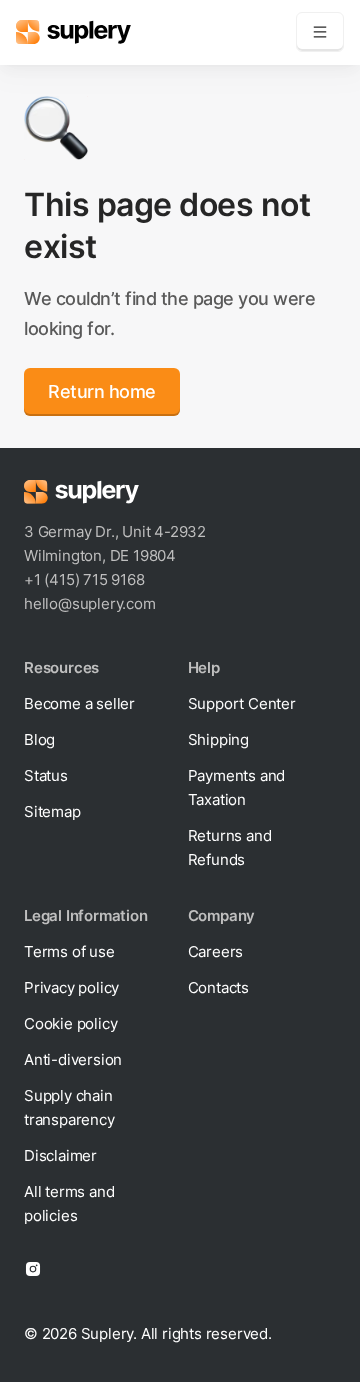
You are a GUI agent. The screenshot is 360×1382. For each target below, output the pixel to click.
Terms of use (69, 951)
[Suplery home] (73, 32)
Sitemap (52, 811)
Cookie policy (70, 1023)
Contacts (218, 987)
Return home (102, 391)
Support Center (242, 703)
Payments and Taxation (237, 787)
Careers (216, 951)
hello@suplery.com (90, 603)
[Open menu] (320, 32)
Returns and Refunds (230, 847)
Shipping (218, 739)
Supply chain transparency (69, 1107)
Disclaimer (60, 1155)
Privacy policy (71, 987)
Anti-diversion (73, 1059)
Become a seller (79, 703)
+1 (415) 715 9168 (84, 579)
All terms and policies (69, 1203)
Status (46, 775)
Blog (39, 739)
